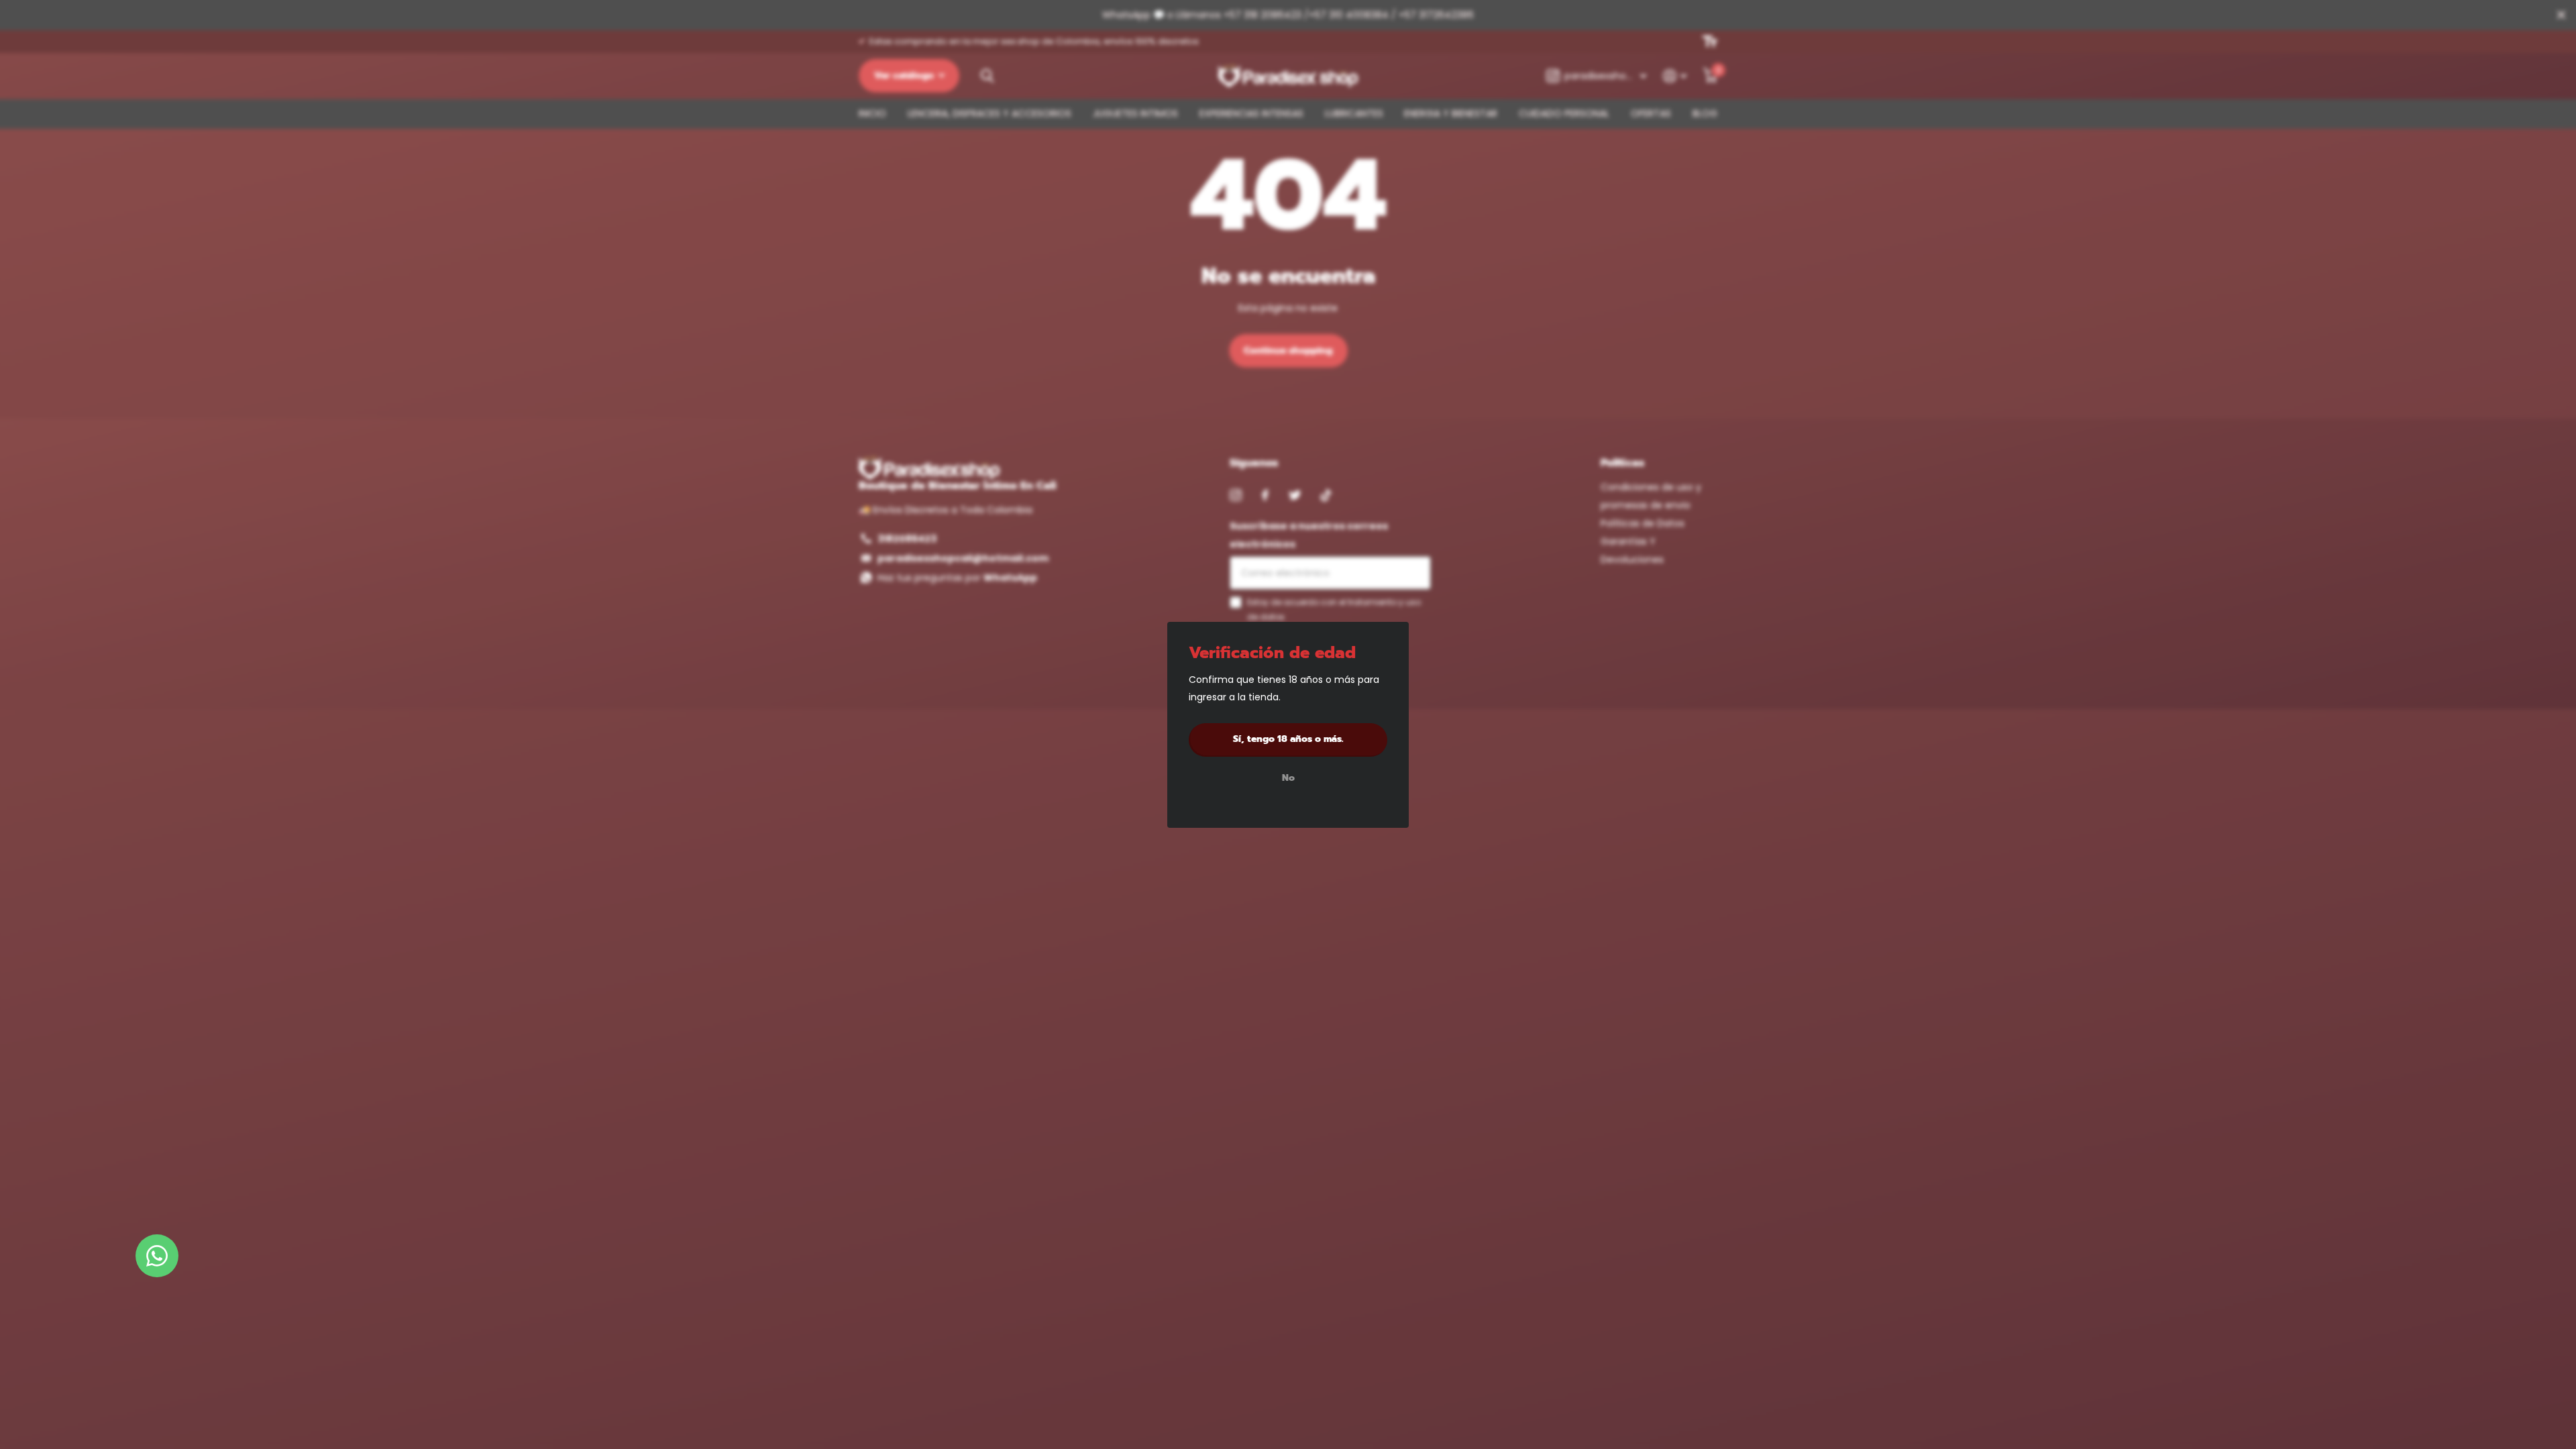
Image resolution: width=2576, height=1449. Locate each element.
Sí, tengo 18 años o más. (1288, 739)
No (1288, 778)
